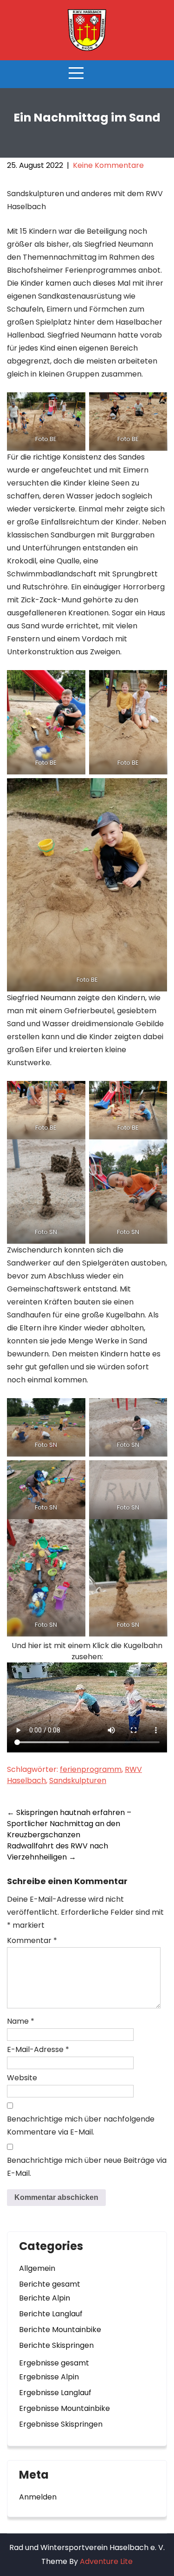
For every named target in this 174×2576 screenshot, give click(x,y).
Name (21, 2021)
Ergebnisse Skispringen (61, 2424)
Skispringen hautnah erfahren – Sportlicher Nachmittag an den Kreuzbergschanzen (69, 1824)
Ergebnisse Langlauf (55, 2393)
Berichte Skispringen (56, 2345)
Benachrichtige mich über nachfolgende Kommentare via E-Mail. (81, 2125)
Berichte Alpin (45, 2298)
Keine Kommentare (108, 165)
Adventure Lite (106, 2561)
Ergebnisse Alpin (49, 2377)
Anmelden (38, 2497)
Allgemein (37, 2268)
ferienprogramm (91, 1769)
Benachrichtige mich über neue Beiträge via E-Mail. (87, 2167)
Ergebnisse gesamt (54, 2363)
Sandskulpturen (78, 1780)
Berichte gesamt (50, 2284)
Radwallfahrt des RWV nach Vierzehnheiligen (58, 1851)
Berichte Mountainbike (60, 2330)
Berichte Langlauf (51, 2314)
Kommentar (32, 1940)
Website (22, 2078)
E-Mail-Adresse (38, 2049)
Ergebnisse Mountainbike (64, 2408)
